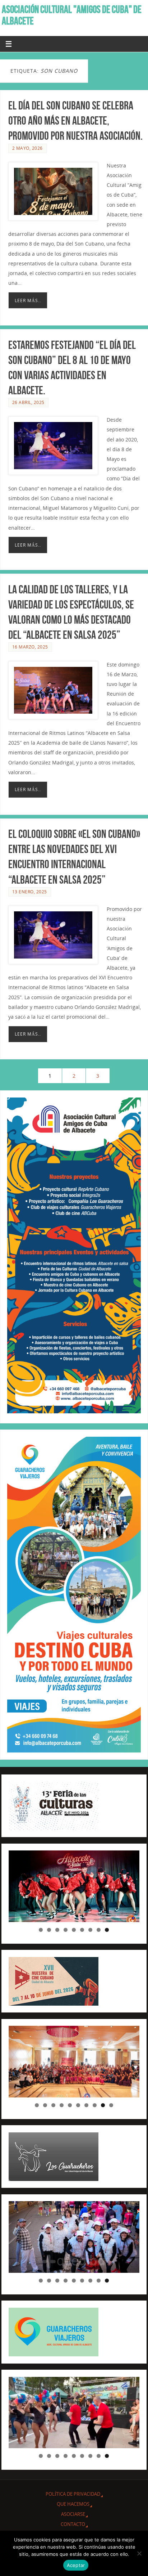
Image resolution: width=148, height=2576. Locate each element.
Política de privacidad (73, 2494)
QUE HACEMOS (73, 2504)
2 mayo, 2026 (27, 148)
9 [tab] (107, 1930)
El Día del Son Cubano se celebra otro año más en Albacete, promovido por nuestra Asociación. (75, 120)
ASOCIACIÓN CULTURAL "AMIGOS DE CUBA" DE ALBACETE (72, 15)
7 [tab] (90, 1930)
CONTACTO (73, 2524)
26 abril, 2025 (28, 402)
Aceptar (76, 2565)
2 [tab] (49, 1930)
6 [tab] (82, 1930)
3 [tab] (57, 1930)
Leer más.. (28, 300)
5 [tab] (74, 1930)
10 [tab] (111, 2105)
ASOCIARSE (73, 2514)
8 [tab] (99, 1930)
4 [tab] (66, 1930)
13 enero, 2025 (30, 892)
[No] (139, 2553)
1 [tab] (41, 1930)
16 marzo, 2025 (30, 647)
